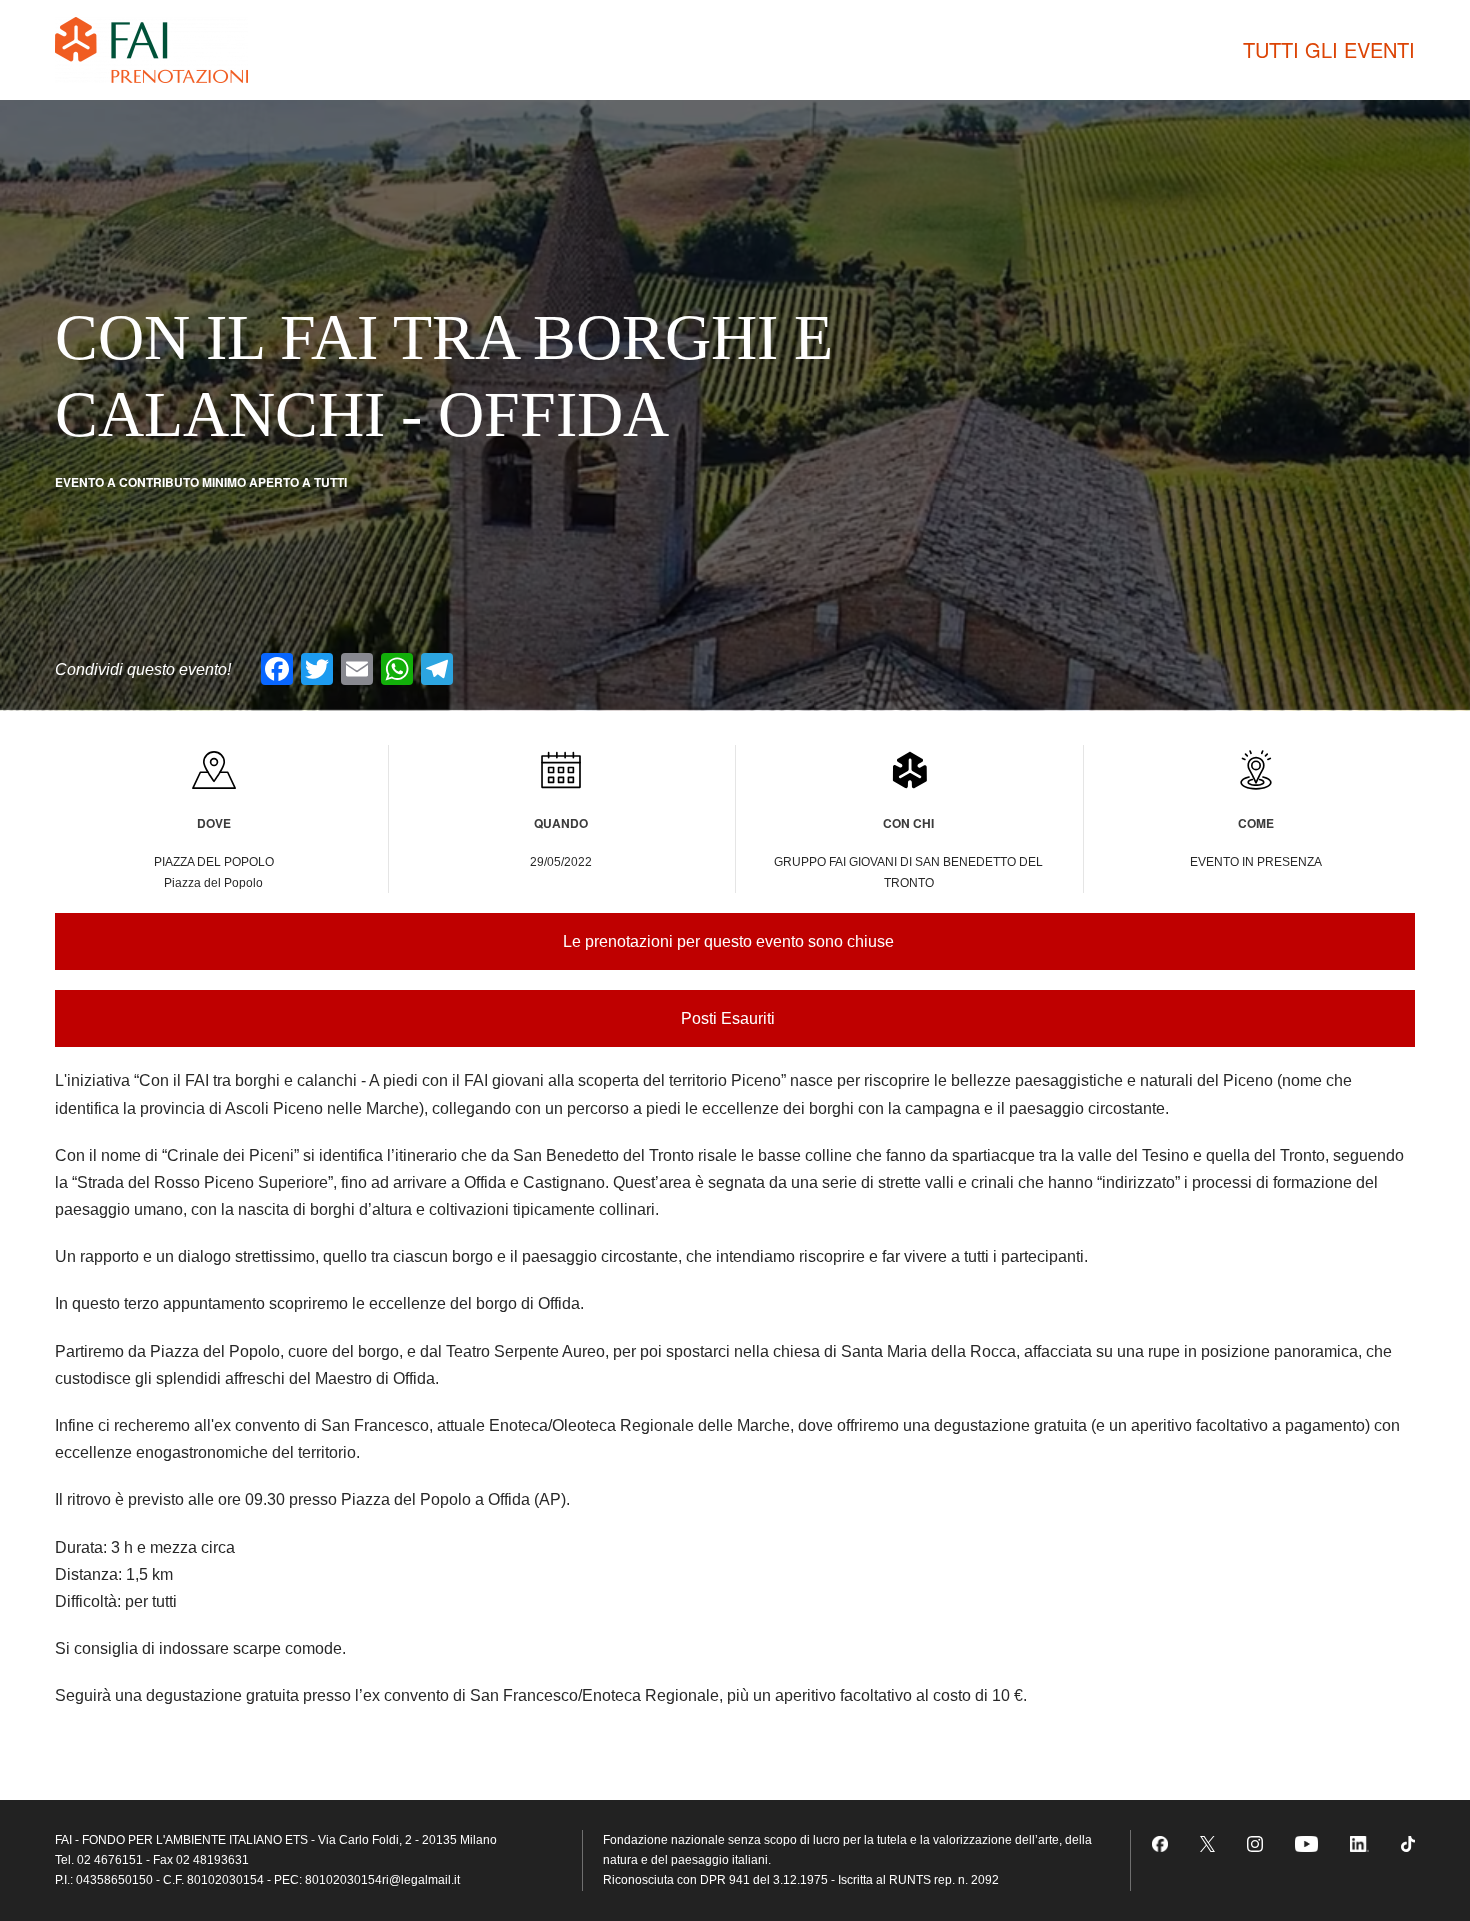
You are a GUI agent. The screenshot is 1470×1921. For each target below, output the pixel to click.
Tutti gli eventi (1329, 49)
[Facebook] (1160, 1843)
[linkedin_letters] (1359, 1843)
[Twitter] (1208, 1843)
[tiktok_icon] (1408, 1843)
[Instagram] (1255, 1843)
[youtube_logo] (1306, 1843)
